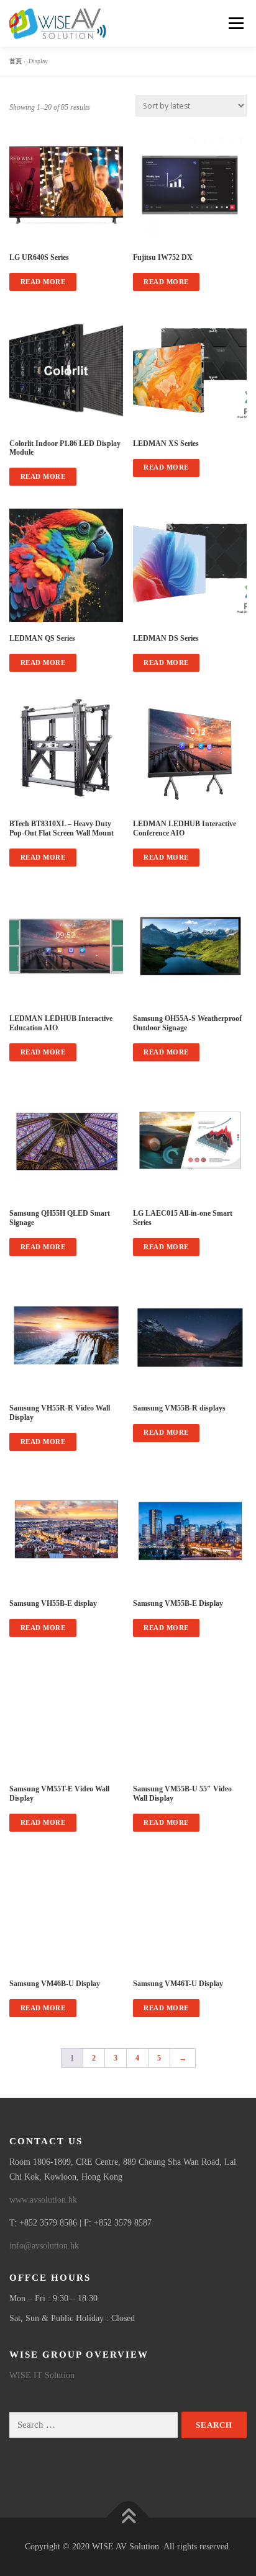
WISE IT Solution (42, 2375)
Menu (234, 23)
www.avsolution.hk (43, 2200)
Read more (43, 282)
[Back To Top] (128, 2517)
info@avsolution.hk (44, 2246)
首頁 (16, 61)
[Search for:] (94, 2425)
